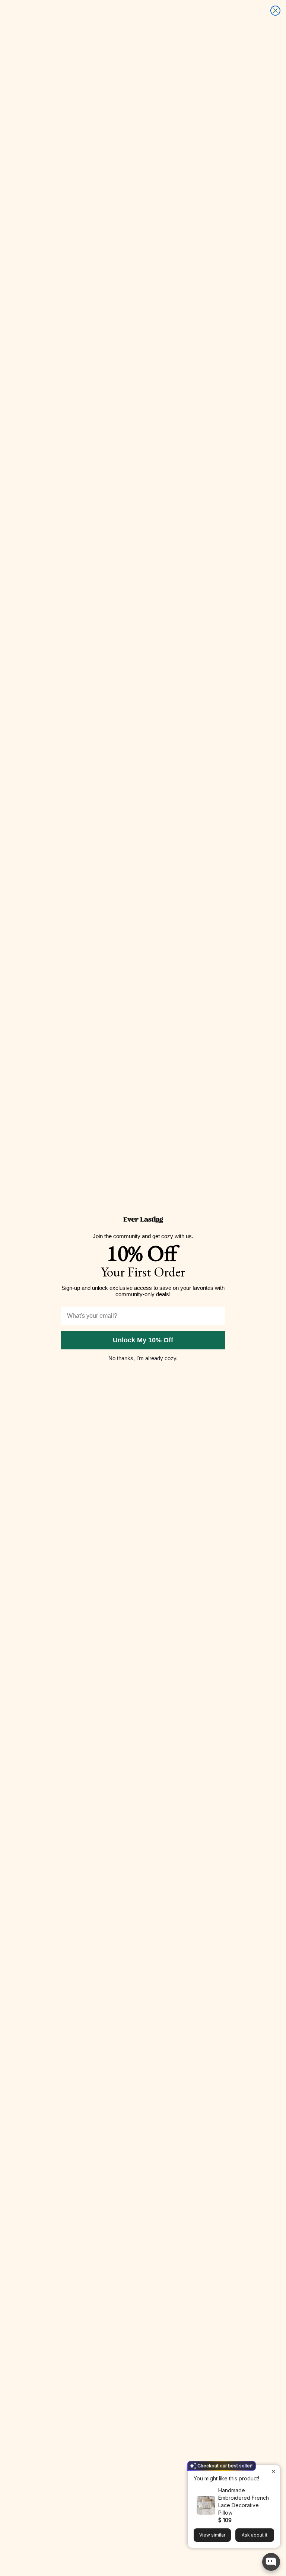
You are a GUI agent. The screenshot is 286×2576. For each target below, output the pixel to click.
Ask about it (255, 2535)
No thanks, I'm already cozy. (143, 1358)
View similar (212, 2535)
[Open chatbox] (271, 2562)
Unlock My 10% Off (143, 1340)
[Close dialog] (275, 11)
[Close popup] (274, 2472)
